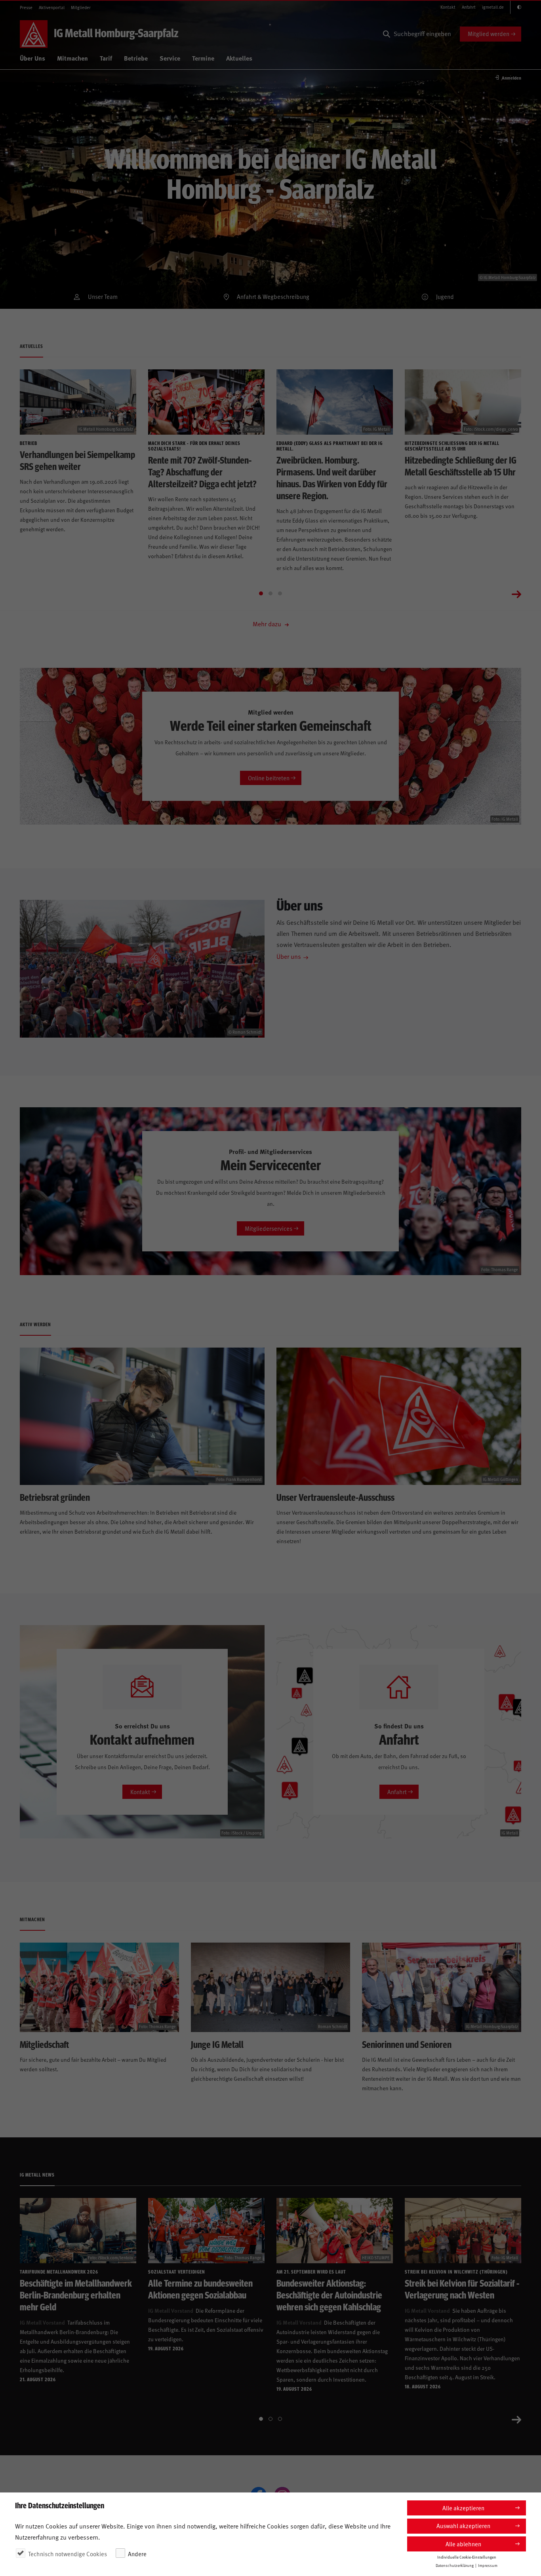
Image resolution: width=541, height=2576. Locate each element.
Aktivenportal (52, 7)
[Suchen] (387, 34)
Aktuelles (239, 58)
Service (170, 58)
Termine (203, 58)
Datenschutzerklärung (455, 2565)
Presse (26, 7)
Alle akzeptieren (463, 2508)
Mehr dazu (268, 624)
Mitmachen (72, 58)
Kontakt (448, 7)
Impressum (488, 2565)
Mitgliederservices (269, 1228)
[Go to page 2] (270, 593)
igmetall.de (493, 7)
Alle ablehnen (463, 2544)
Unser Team (103, 296)
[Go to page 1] (261, 593)
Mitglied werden (489, 33)
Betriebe (136, 58)
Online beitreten (269, 778)
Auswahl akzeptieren (463, 2526)
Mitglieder (81, 7)
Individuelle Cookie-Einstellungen (467, 2557)
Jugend (445, 296)
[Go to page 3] (280, 593)
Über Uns (32, 58)
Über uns (289, 956)
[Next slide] (516, 593)
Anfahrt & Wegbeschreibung (273, 296)
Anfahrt (469, 7)
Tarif (106, 58)
